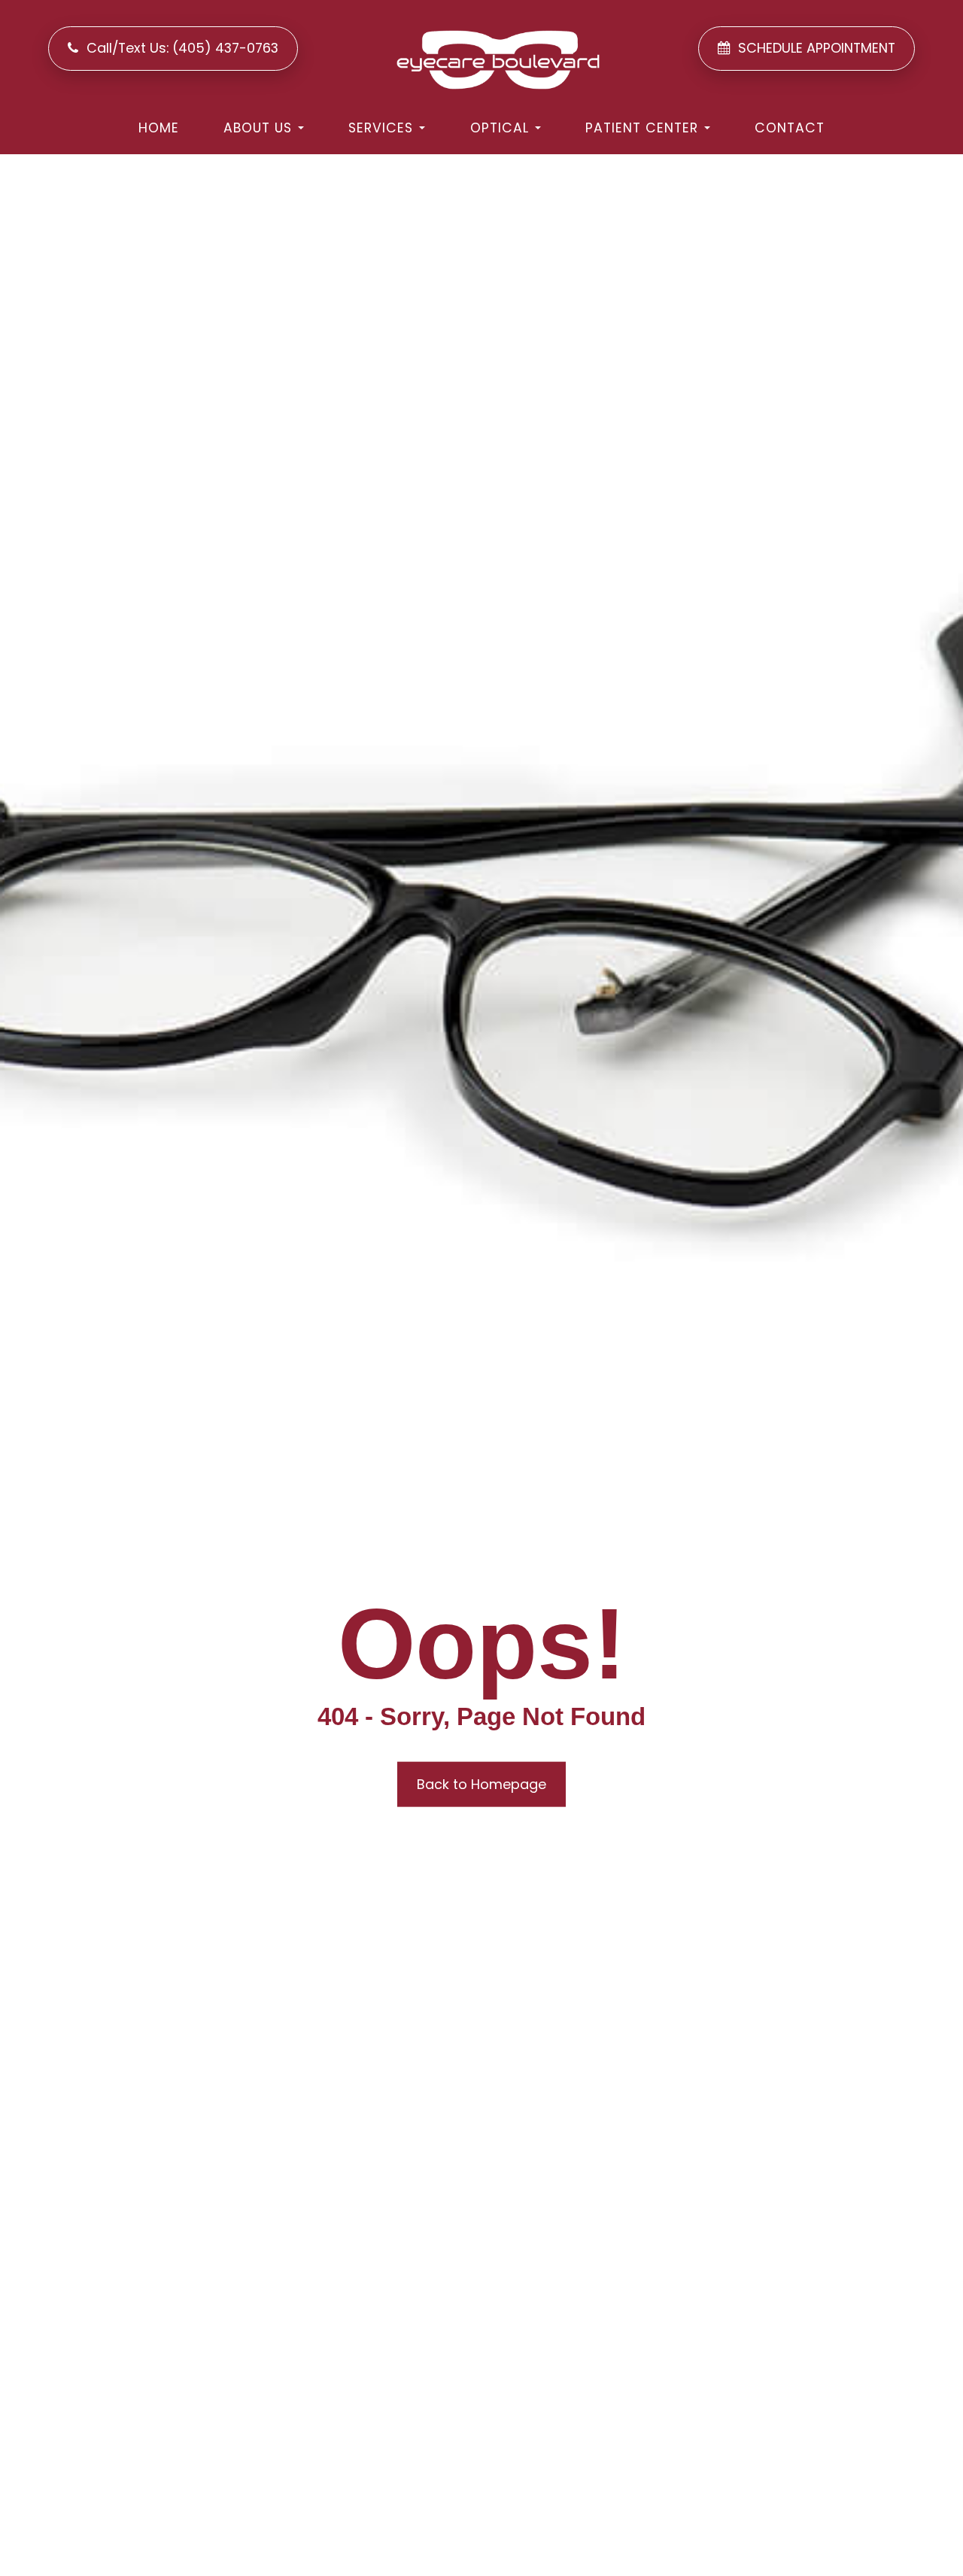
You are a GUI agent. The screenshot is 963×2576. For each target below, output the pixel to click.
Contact (790, 128)
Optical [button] (500, 128)
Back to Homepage (481, 1784)
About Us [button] (258, 128)
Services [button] (381, 128)
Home (159, 128)
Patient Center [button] (642, 128)
